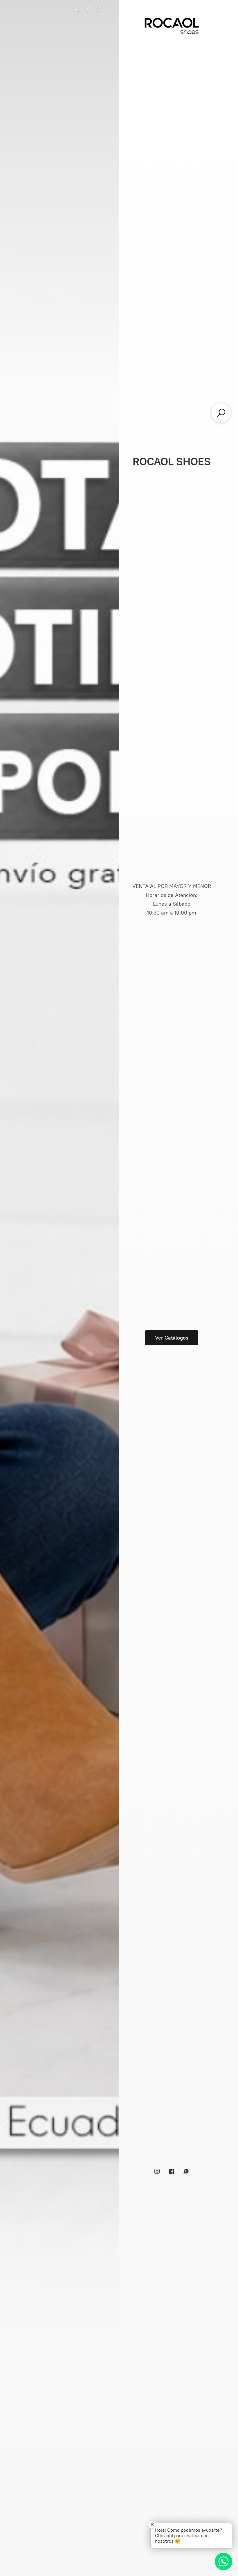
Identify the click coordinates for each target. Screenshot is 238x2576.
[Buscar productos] (221, 413)
